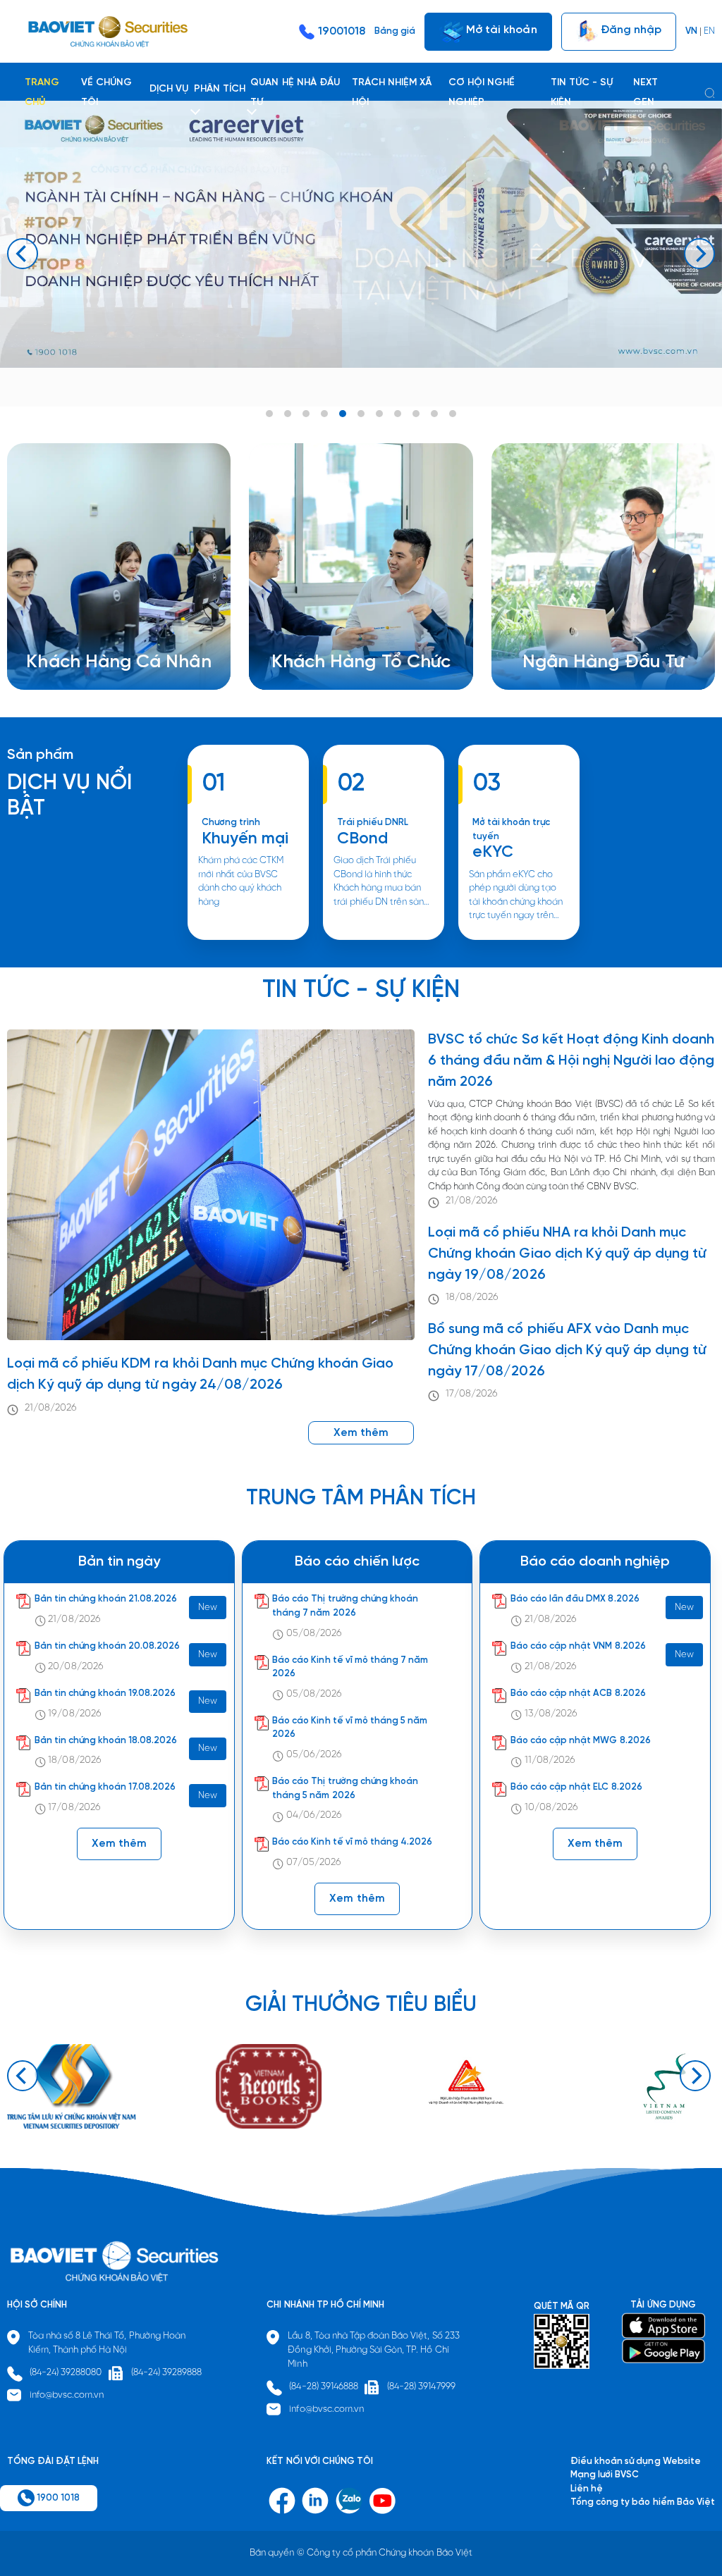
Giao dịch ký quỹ (79, 649)
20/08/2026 (75, 1667)
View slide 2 (288, 414)
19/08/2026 (74, 1714)
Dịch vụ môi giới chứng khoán (105, 621)
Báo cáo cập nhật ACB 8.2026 (578, 1693)
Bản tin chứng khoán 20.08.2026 (108, 1646)
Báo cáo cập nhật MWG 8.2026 (581, 1741)
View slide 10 (434, 414)
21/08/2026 (51, 1408)
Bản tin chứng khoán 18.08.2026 (106, 1741)
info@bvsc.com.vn (67, 2395)
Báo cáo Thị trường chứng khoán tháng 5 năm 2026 (345, 1789)
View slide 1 (269, 414)
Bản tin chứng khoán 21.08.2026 (106, 1599)
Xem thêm (384, 939)
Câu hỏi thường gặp (583, 635)
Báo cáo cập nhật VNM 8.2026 (578, 1646)
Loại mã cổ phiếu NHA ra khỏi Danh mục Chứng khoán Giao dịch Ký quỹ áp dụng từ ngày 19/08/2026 (567, 1254)
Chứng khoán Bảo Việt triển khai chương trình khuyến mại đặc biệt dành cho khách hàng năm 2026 (247, 939)
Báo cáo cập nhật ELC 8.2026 (576, 1787)
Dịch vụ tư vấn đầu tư (334, 635)
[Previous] (23, 254)
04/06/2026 (314, 1815)
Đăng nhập (630, 29)
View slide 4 (324, 414)
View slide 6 (361, 414)
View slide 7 (379, 414)
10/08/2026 (551, 1808)
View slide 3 (306, 414)
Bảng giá (395, 31)
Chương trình (231, 823)
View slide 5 (343, 414)
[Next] (699, 254)
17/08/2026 (472, 1394)
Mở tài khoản (500, 29)
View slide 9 (416, 414)
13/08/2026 (551, 1714)
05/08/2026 (314, 1634)
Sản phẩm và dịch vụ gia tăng (352, 621)
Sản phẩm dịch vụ (578, 608)
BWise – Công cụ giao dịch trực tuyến (124, 608)
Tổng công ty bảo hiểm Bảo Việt (643, 2502)
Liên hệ (556, 649)
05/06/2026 (314, 1755)
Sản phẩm (40, 755)
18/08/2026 (472, 1298)
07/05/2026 (314, 1863)
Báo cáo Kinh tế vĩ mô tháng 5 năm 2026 (350, 1728)
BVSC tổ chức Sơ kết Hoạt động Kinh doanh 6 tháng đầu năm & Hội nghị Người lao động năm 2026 (571, 1061)
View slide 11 (453, 414)
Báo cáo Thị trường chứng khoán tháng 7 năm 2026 (345, 1606)
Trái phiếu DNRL (373, 823)
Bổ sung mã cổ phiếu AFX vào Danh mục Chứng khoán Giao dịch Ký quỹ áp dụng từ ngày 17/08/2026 (567, 1350)
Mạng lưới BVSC (605, 2475)
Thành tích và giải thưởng (594, 621)
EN (709, 31)
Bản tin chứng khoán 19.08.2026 (105, 1693)
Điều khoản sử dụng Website (636, 2462)
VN (691, 31)
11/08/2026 (550, 1760)
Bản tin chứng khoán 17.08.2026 (105, 1787)
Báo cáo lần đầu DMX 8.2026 (575, 1599)
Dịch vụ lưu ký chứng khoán (100, 635)
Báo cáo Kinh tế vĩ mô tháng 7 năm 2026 (350, 1667)
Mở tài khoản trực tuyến (512, 830)
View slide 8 (398, 414)
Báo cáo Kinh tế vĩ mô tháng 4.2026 (352, 1842)
